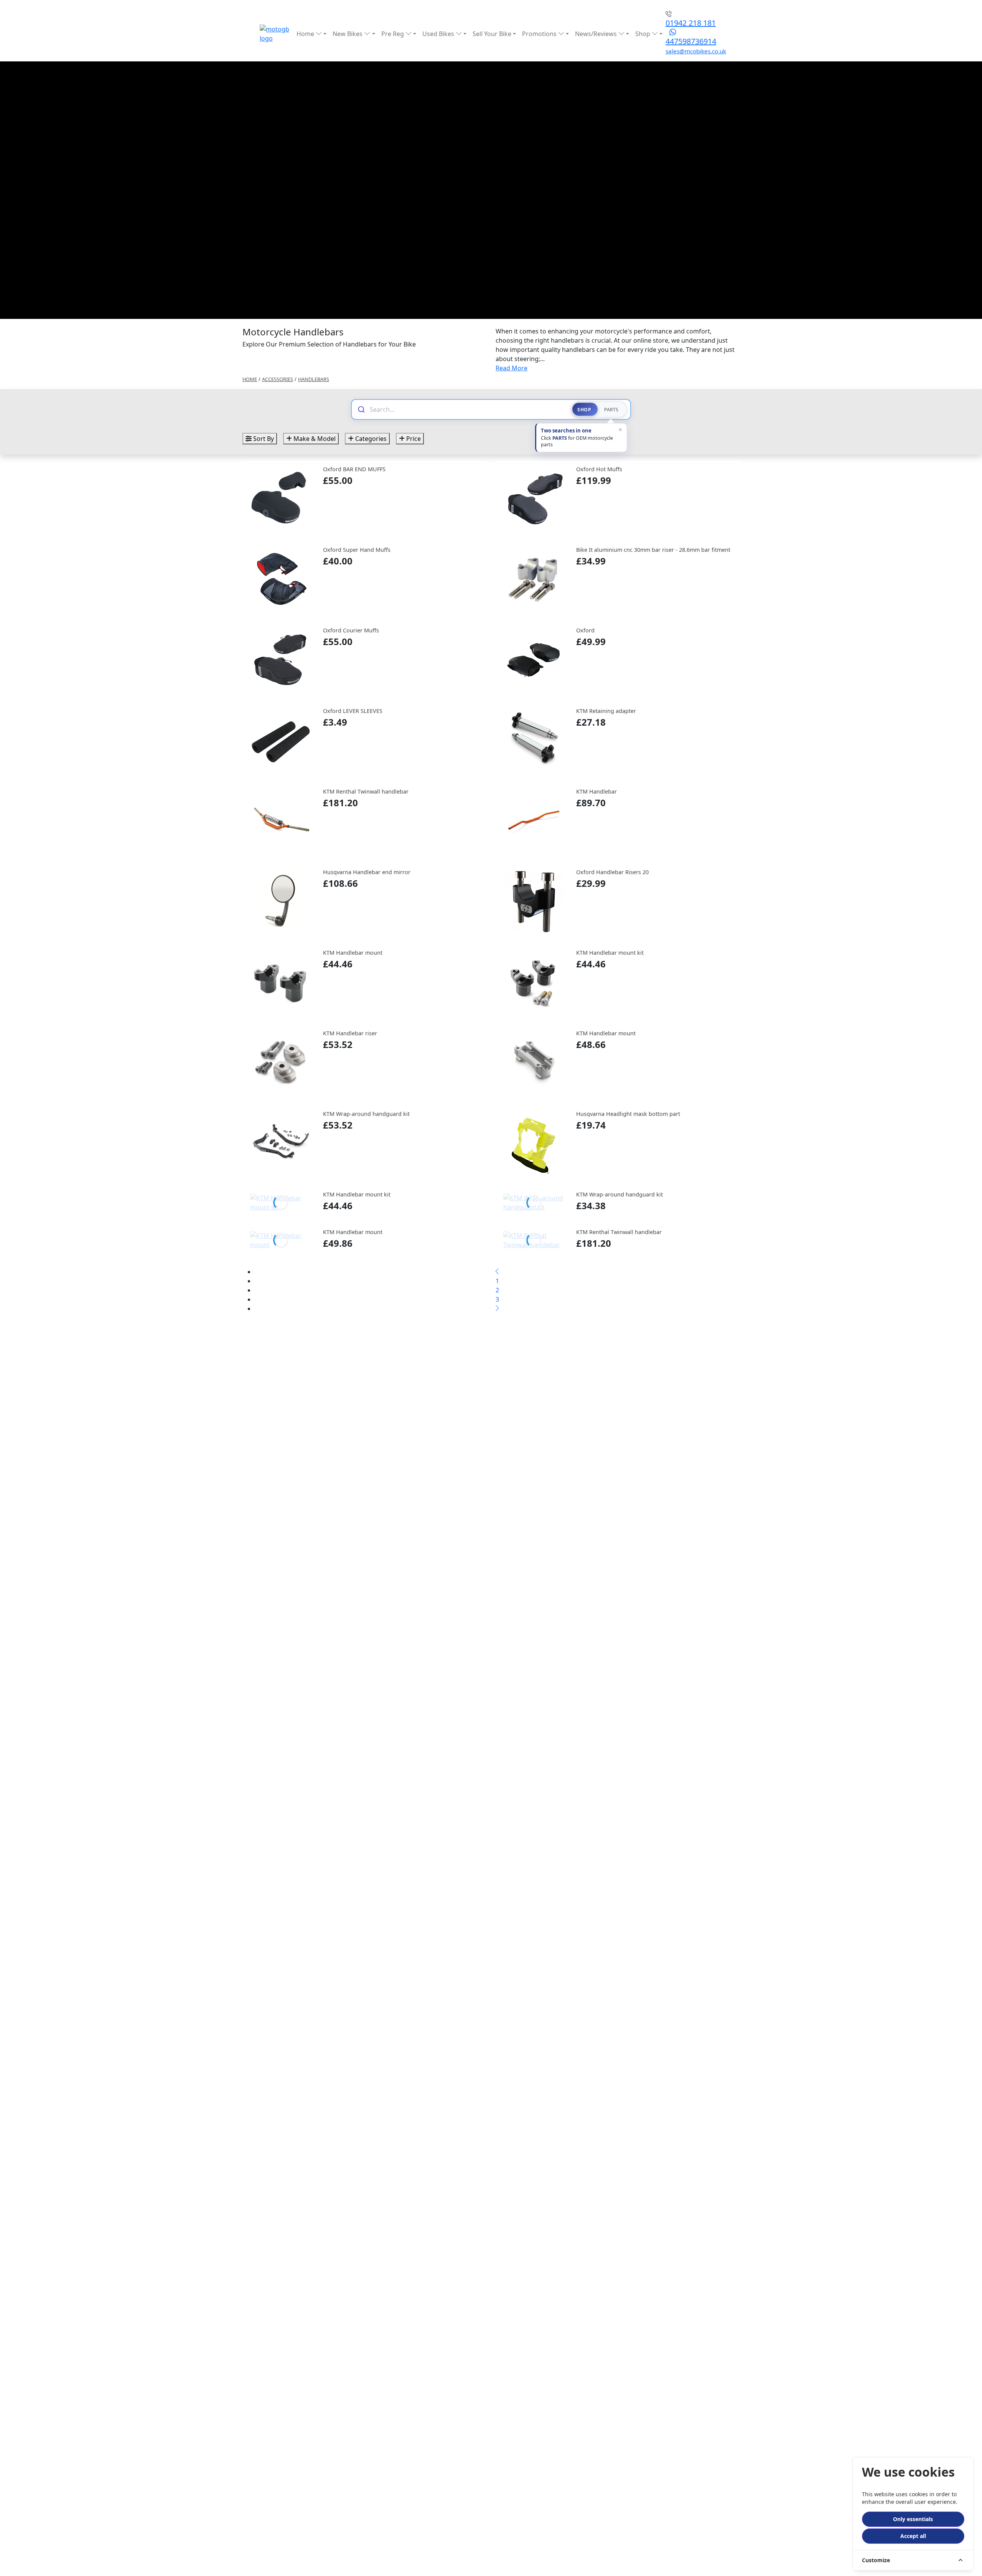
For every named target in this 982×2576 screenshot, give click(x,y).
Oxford (585, 630)
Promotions (540, 34)
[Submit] (361, 409)
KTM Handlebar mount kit (610, 953)
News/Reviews (597, 34)
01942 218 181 (691, 23)
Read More (512, 368)
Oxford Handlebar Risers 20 (612, 872)
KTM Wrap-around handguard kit (366, 1114)
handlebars (314, 379)
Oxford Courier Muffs (351, 630)
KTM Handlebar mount (353, 953)
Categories (370, 439)
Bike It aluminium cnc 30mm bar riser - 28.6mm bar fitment (653, 550)
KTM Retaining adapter (606, 711)
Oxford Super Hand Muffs (357, 550)
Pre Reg (393, 34)
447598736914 (691, 41)
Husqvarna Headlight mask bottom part (628, 1114)
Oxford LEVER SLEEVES (353, 711)
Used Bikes (439, 34)
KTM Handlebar (596, 791)
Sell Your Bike (492, 34)
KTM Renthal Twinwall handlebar (366, 791)
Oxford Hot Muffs (599, 469)
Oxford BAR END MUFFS (354, 469)
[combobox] (467, 409)
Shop (643, 34)
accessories (278, 379)
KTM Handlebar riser (350, 1033)
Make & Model (314, 439)
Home (306, 34)
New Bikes (348, 34)
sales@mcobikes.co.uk (696, 51)
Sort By (263, 439)
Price (413, 439)
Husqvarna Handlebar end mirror (367, 872)
